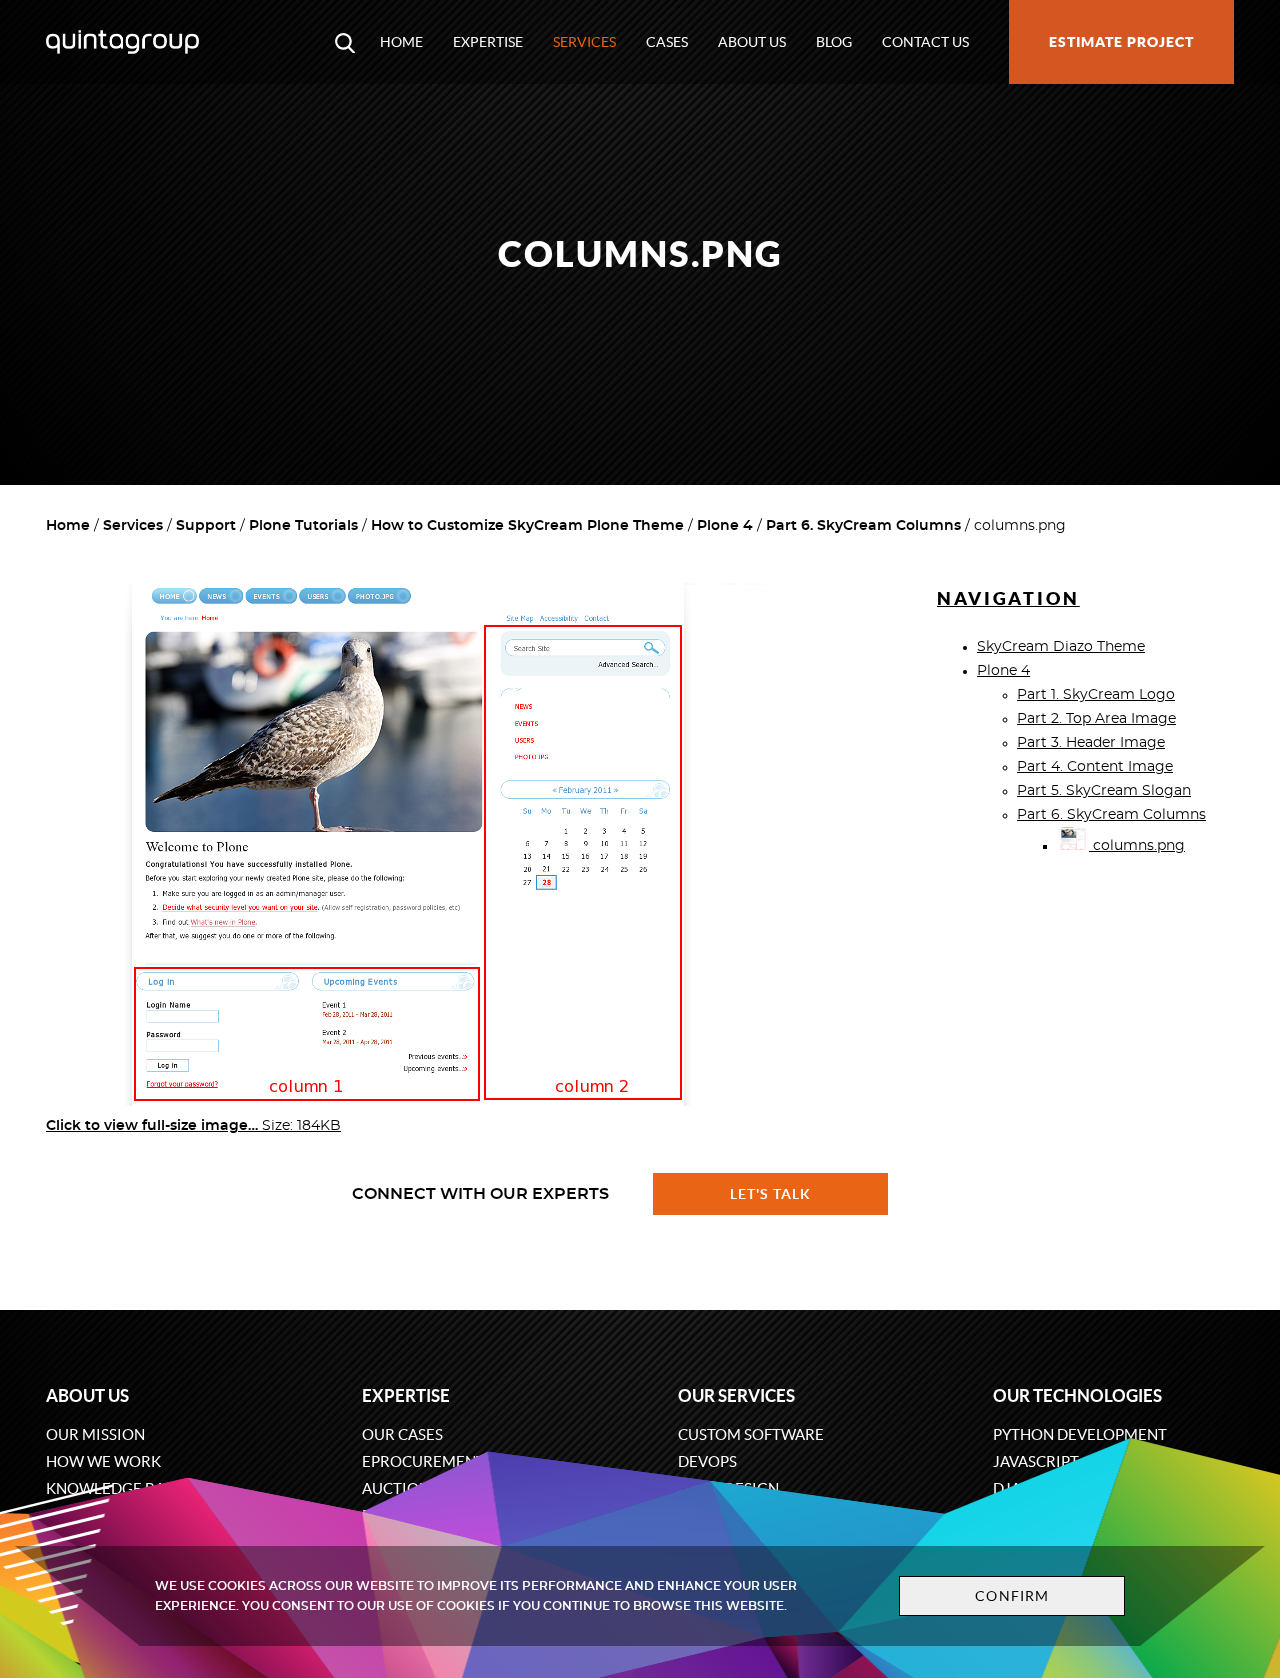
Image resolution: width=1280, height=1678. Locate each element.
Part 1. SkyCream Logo (1096, 695)
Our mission (95, 1434)
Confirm (1012, 1596)
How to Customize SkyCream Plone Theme (527, 526)
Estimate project (1121, 42)
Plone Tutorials (303, 526)
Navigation (1008, 598)
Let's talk (771, 1194)
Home (401, 42)
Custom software (751, 1434)
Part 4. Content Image (1095, 767)
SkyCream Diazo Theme (1061, 647)
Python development (1080, 1434)
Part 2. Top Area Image (1096, 719)
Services (584, 42)
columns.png (1137, 846)
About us (752, 42)
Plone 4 (725, 526)
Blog (834, 42)
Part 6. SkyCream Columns (863, 526)
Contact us (925, 42)
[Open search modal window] (345, 42)
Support (206, 526)
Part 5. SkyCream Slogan (1104, 791)
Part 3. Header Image (1091, 743)
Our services (736, 1395)
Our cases (402, 1434)
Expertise (488, 42)
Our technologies (1077, 1395)
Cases (667, 42)
